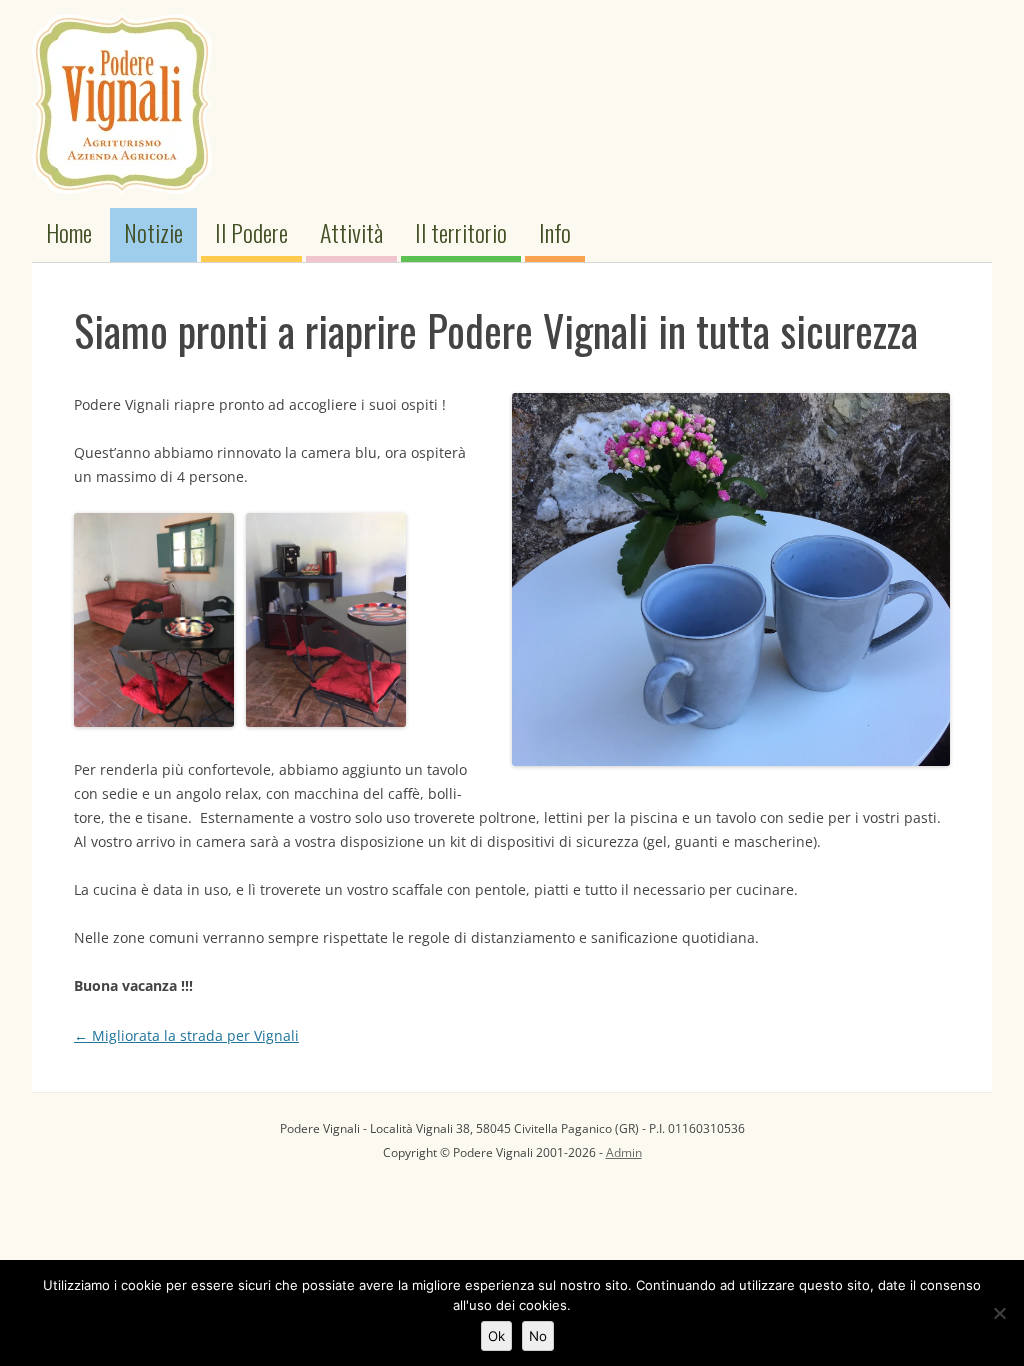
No (538, 1336)
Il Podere (251, 232)
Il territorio (461, 232)
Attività (351, 232)
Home (69, 232)
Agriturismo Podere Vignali (122, 104)
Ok (496, 1336)
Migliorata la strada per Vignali (186, 1035)
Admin (624, 1152)
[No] (999, 1313)
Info (555, 232)
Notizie (153, 232)
